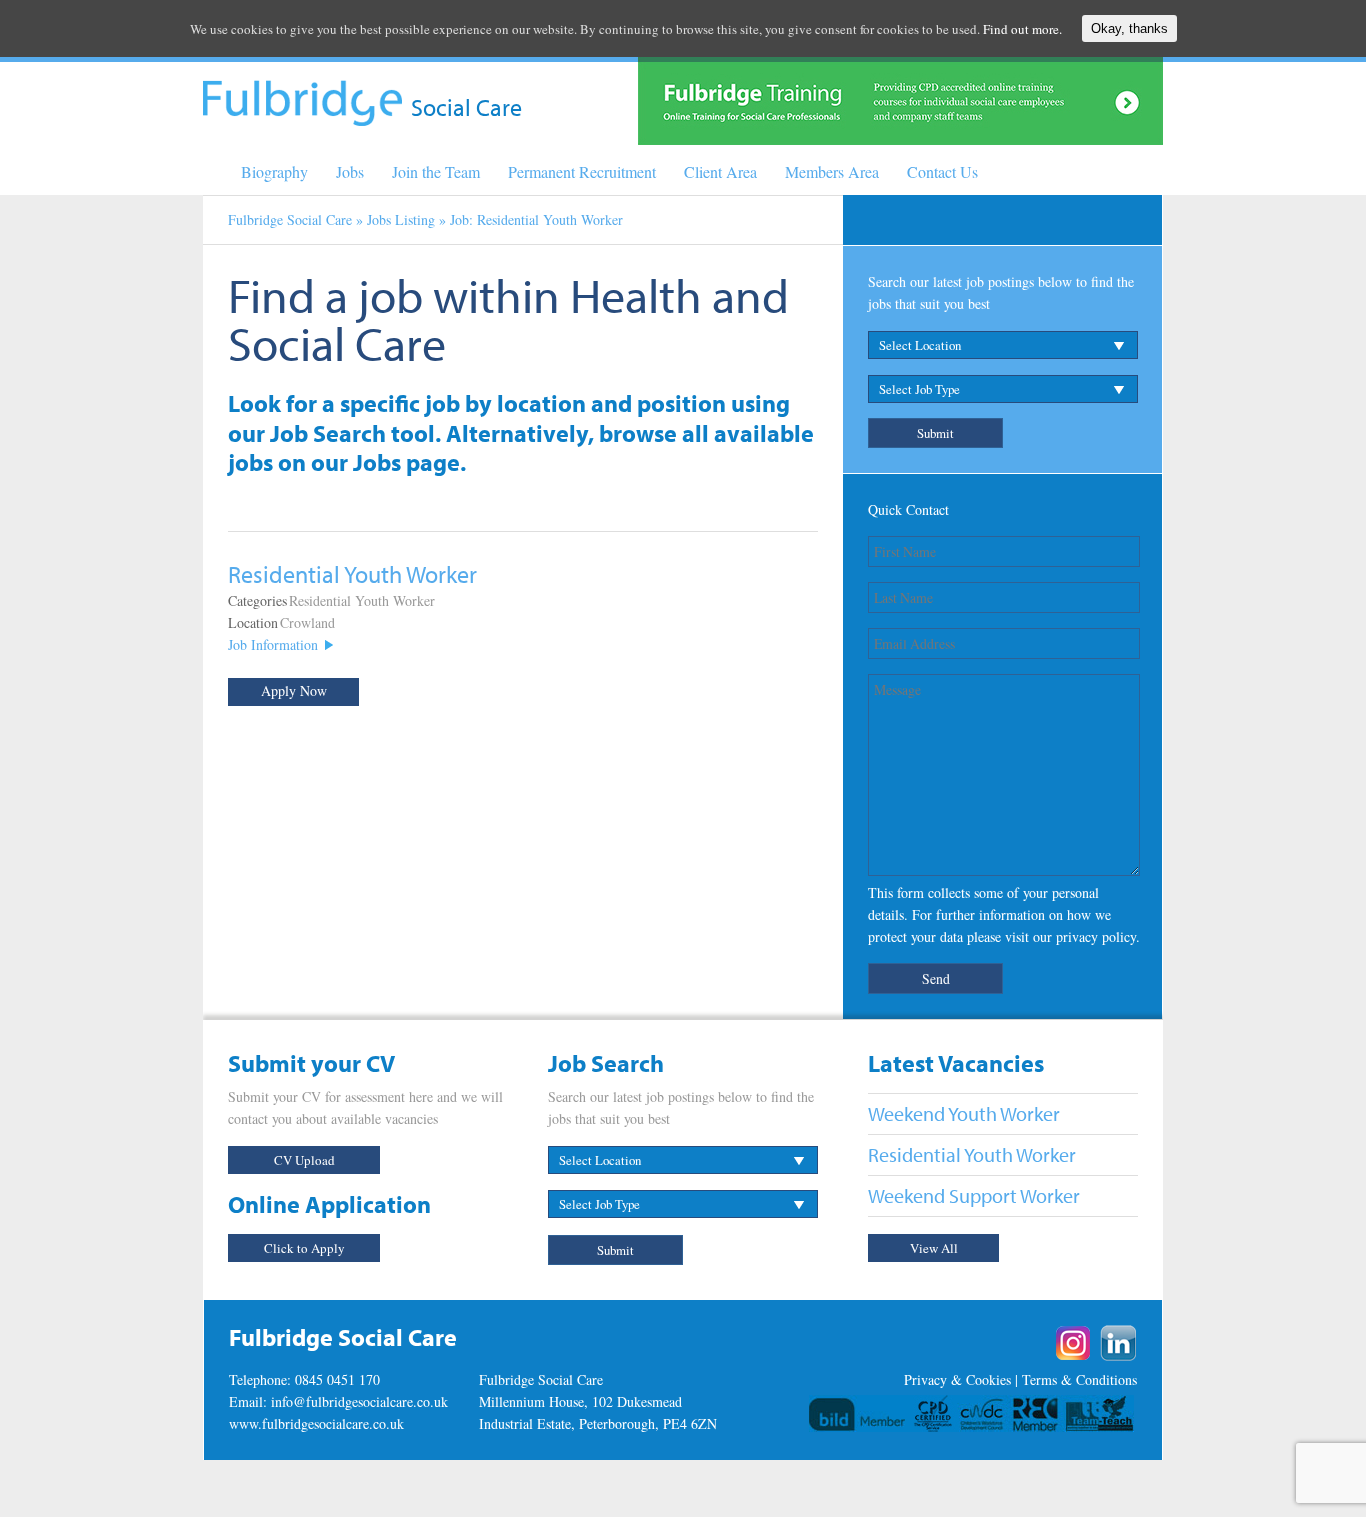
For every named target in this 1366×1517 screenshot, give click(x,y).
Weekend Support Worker (974, 1195)
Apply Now (294, 690)
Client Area (720, 171)
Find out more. (1022, 29)
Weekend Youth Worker (964, 1113)
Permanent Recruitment (582, 171)
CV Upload (304, 1160)
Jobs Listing (401, 219)
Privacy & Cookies (957, 1379)
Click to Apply (304, 1248)
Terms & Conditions (1079, 1379)
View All (934, 1248)
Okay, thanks (1129, 28)
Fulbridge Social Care (290, 219)
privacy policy (1096, 936)
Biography (274, 171)
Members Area (832, 171)
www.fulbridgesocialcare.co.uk (316, 1423)
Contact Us (942, 171)
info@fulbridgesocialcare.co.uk (359, 1401)
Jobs (350, 171)
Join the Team (436, 171)
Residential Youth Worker (362, 600)
